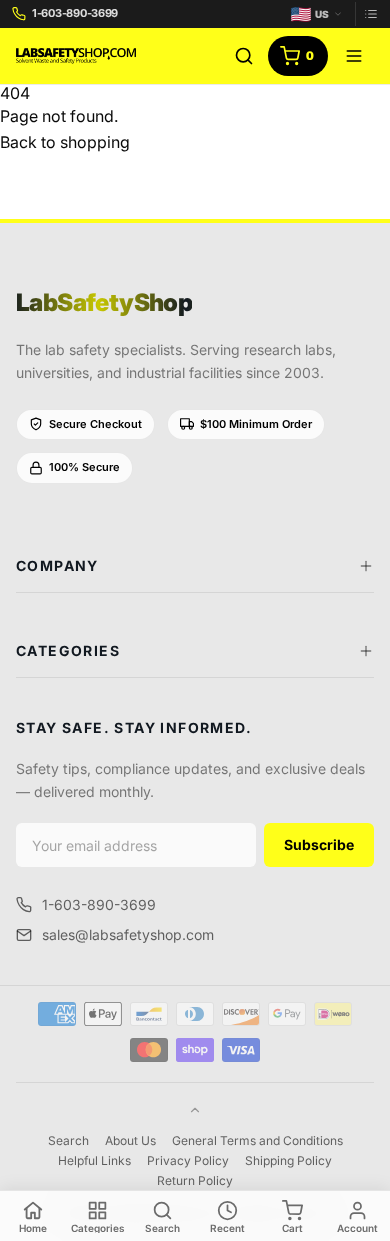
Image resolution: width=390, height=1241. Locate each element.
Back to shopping (65, 142)
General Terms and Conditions (257, 1140)
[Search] (244, 56)
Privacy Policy (188, 1160)
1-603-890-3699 (99, 904)
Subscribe (319, 844)
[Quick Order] (367, 14)
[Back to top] (195, 1110)
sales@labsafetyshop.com (128, 934)
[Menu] (354, 56)
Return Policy (195, 1180)
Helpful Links (94, 1160)
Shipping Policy (288, 1160)
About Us (130, 1140)
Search (68, 1140)
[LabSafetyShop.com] (76, 56)
